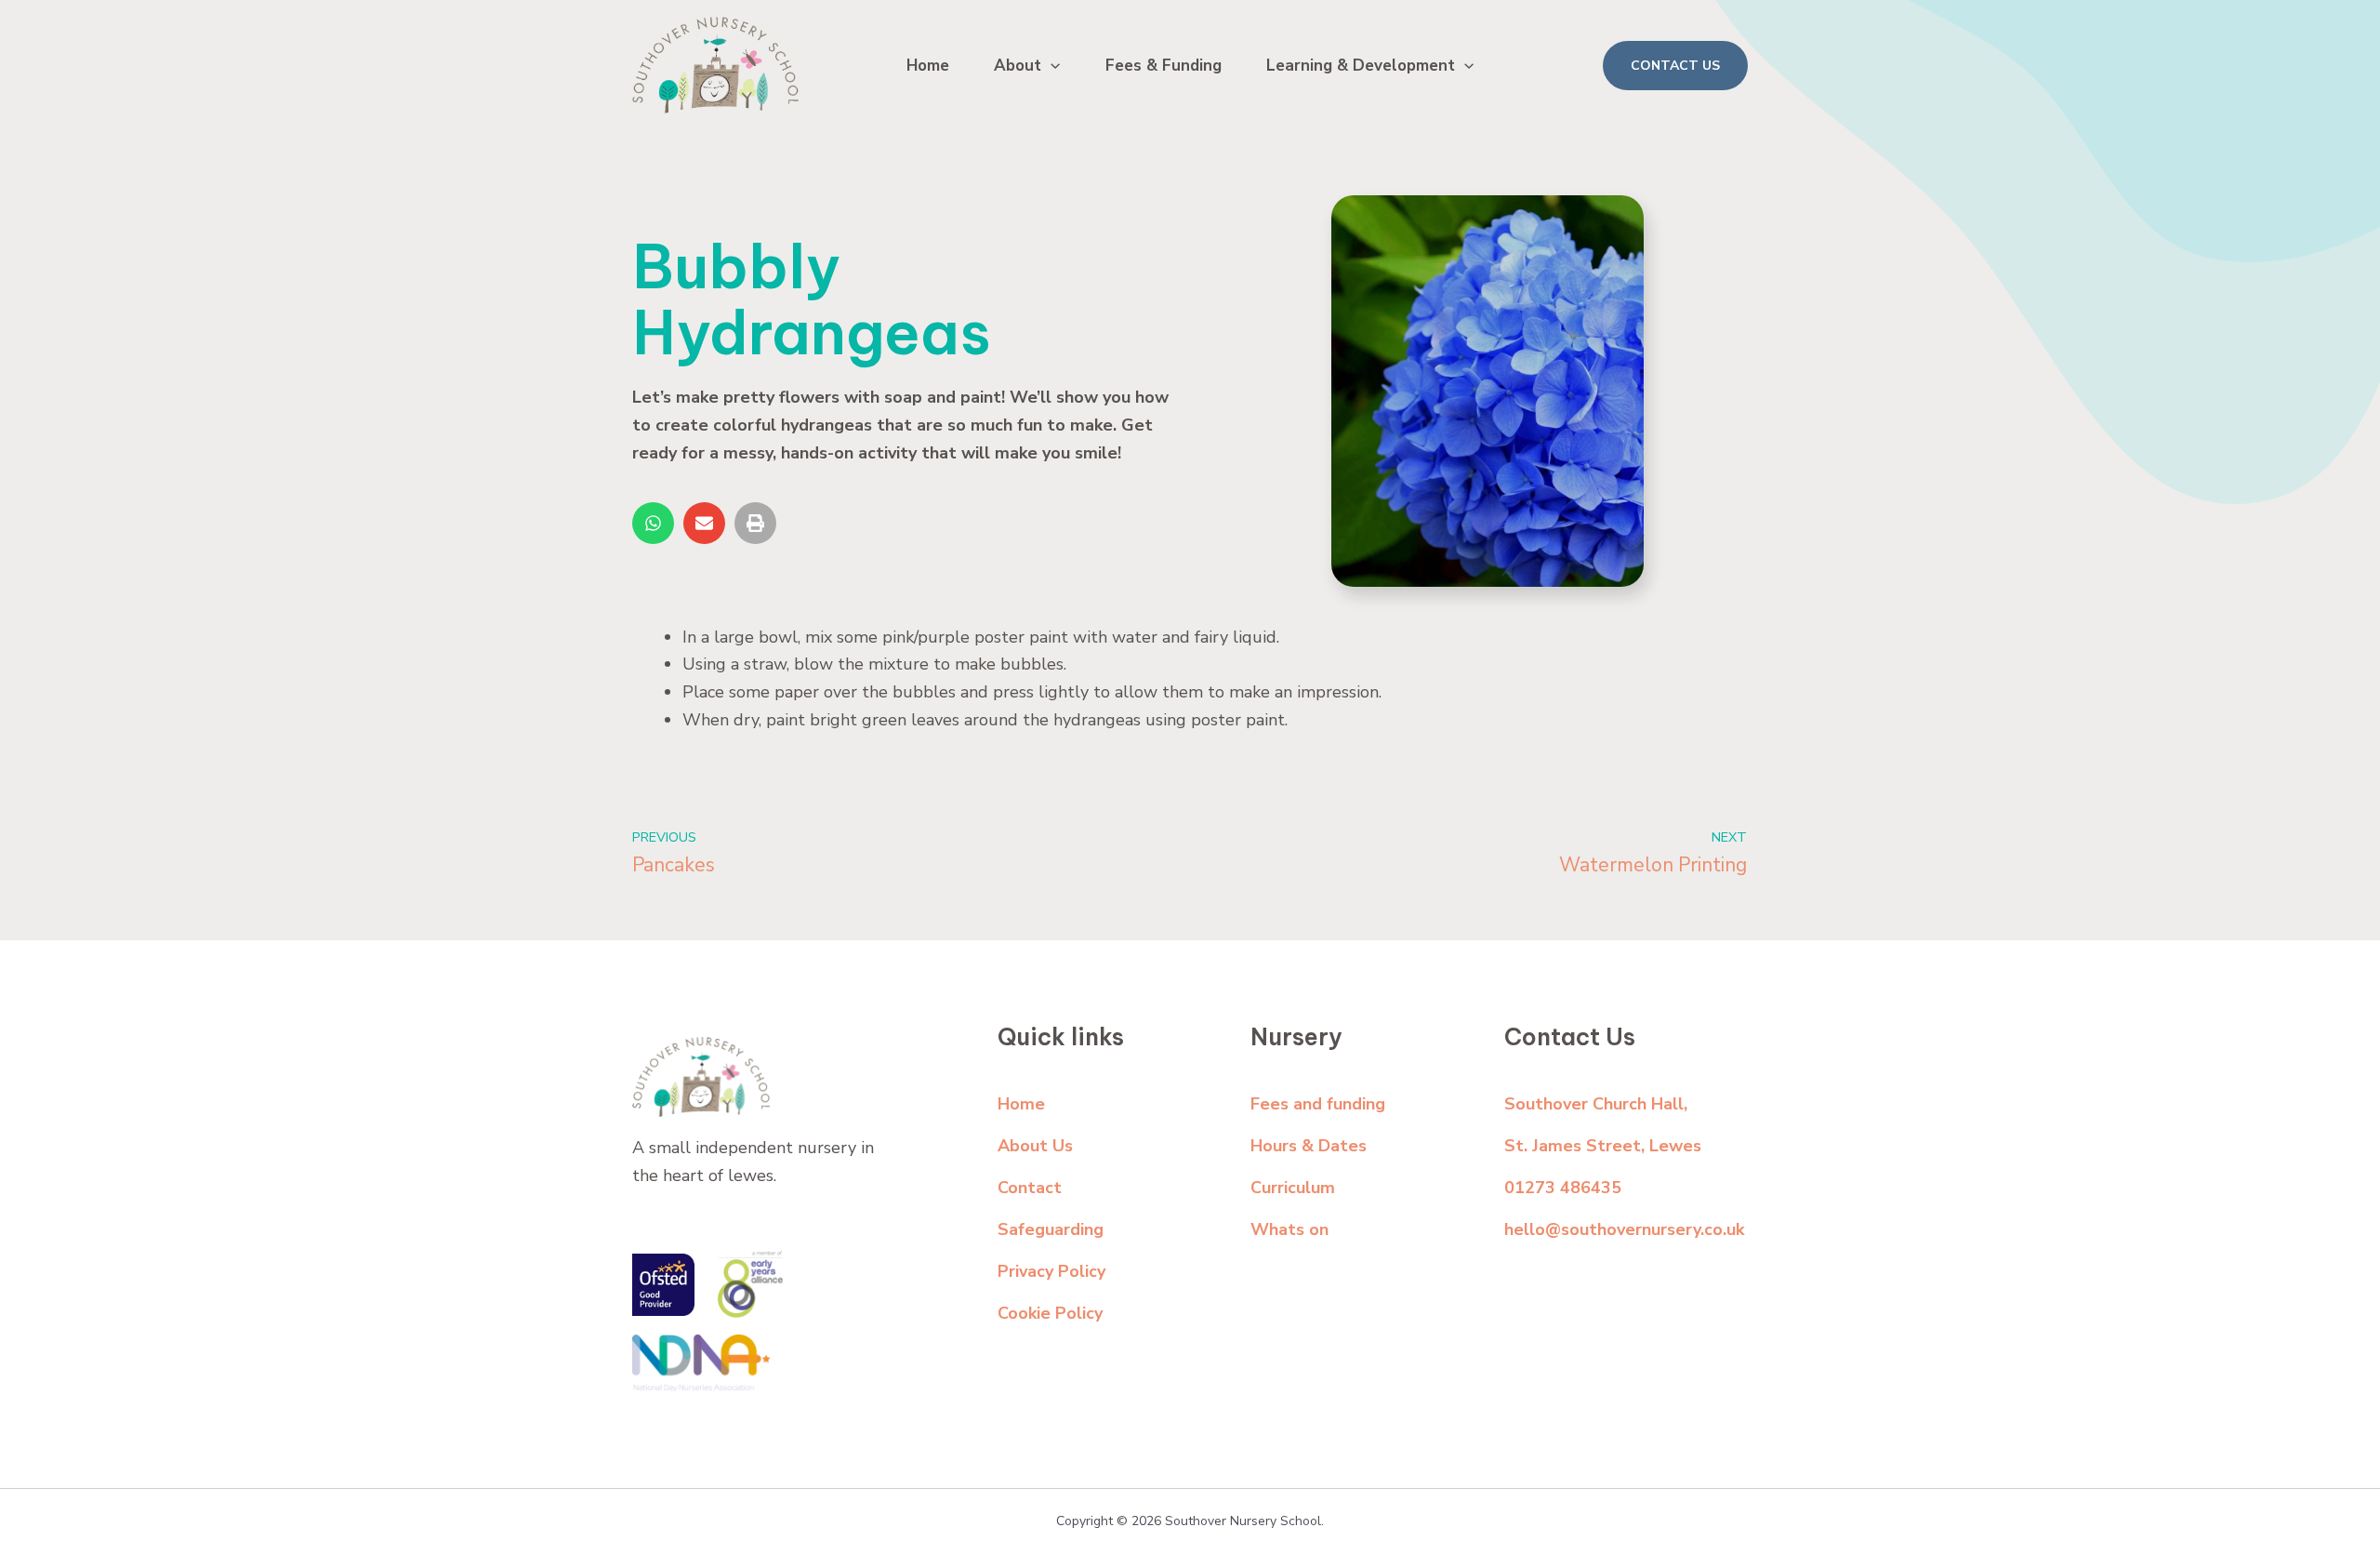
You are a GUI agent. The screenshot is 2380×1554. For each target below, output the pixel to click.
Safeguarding (1051, 1229)
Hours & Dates (1309, 1146)
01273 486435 (1563, 1188)
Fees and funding (1318, 1104)
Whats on (1289, 1229)
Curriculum (1293, 1188)
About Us (1035, 1146)
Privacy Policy (1051, 1271)
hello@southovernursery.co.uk (1624, 1229)
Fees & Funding (1164, 66)
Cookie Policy (1050, 1313)
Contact (1030, 1188)
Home (928, 66)
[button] (1051, 66)
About (1018, 66)
